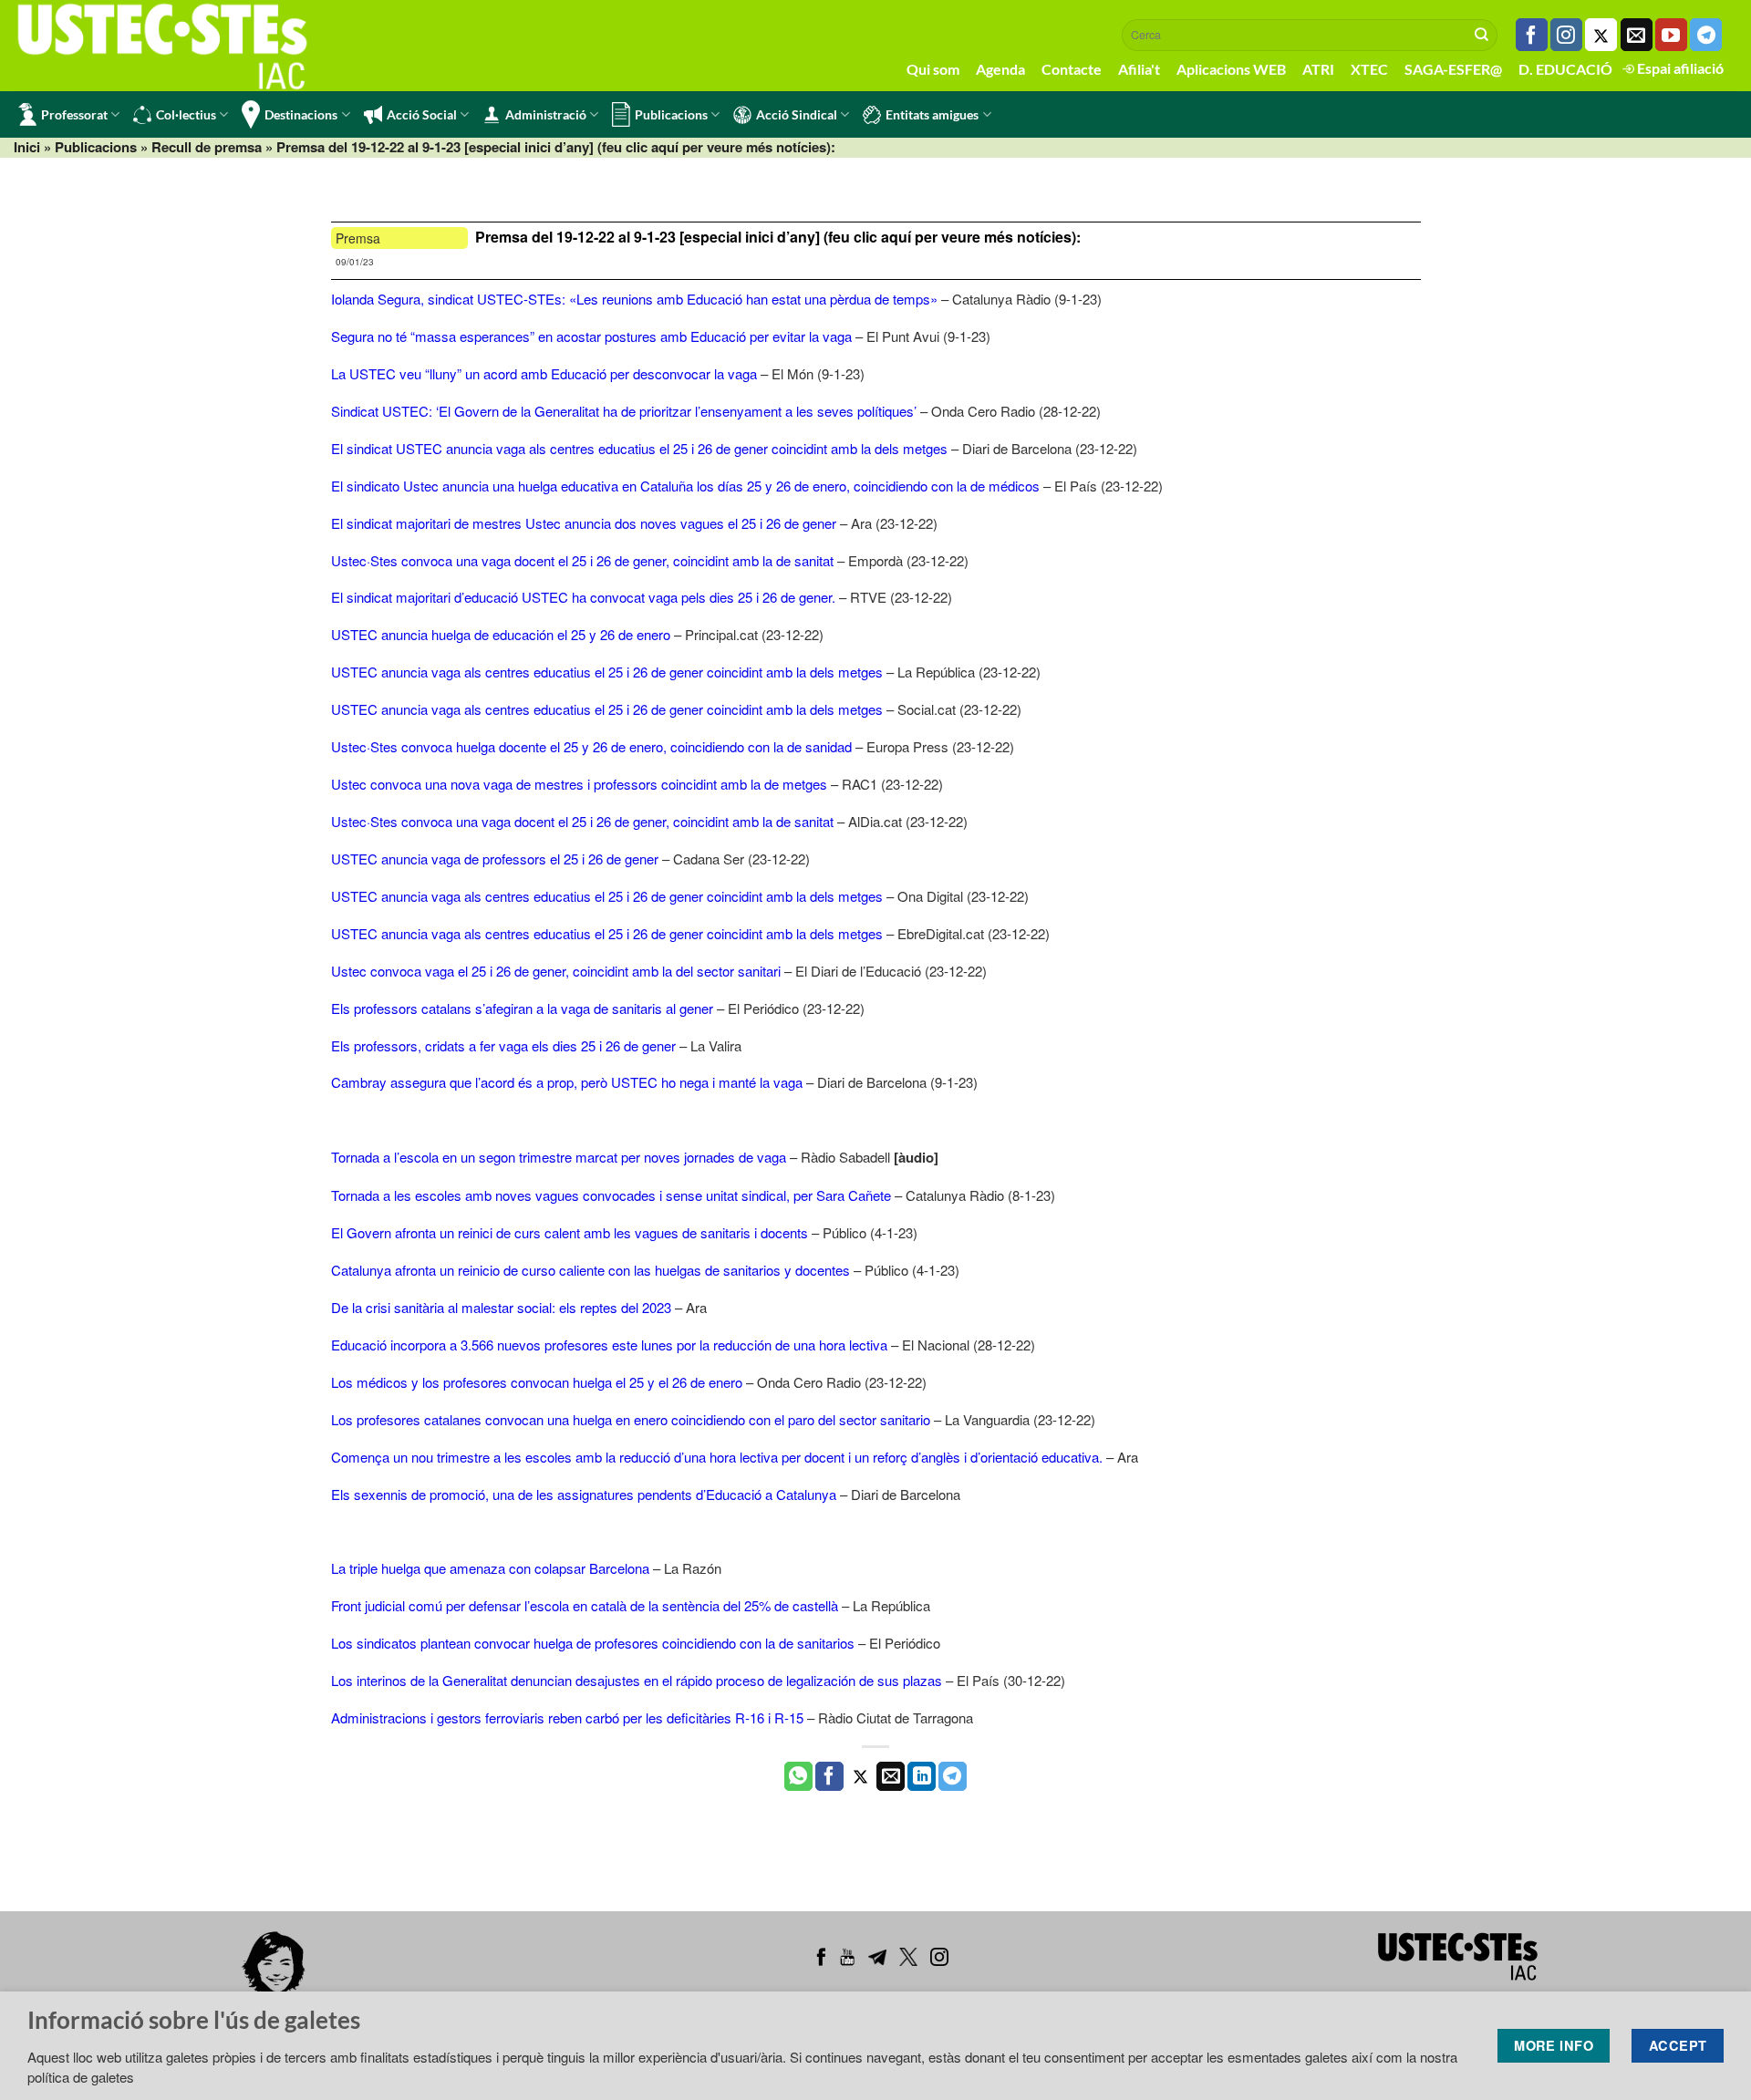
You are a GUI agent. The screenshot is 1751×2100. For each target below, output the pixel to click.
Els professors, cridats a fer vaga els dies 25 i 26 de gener (503, 1045)
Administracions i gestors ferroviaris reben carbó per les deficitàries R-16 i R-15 (567, 1717)
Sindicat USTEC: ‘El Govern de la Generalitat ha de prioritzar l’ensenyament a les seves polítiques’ (624, 411)
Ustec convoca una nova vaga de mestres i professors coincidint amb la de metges (579, 784)
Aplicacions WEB (1231, 69)
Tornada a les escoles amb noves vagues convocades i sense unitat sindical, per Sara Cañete (611, 1195)
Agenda (1000, 69)
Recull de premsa (207, 147)
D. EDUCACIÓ (1565, 69)
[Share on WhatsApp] (798, 1776)
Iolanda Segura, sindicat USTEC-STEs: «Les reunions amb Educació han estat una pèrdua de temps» (634, 299)
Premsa (358, 238)
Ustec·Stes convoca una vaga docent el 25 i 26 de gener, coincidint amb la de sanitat (582, 560)
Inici (27, 147)
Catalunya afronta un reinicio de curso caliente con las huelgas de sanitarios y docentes (591, 1270)
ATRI (1318, 69)
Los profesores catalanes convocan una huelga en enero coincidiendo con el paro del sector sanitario (631, 1419)
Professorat (74, 114)
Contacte (1072, 69)
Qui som (933, 69)
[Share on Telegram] (953, 1776)
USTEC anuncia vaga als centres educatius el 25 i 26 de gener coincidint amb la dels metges (609, 672)
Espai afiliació (1679, 68)
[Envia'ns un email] (1637, 35)
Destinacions (301, 114)
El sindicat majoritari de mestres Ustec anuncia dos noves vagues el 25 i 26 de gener (584, 523)
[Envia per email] (891, 1776)
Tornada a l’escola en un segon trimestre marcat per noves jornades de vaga (559, 1157)
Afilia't (1139, 69)
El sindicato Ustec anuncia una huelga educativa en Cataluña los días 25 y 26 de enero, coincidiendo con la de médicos (685, 486)
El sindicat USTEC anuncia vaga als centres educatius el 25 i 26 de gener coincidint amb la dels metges (639, 448)
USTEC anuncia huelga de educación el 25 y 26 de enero (501, 634)
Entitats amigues (932, 114)
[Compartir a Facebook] (829, 1776)
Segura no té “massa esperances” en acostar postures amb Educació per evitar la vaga (591, 336)
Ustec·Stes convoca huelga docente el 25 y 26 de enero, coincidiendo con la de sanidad (591, 746)
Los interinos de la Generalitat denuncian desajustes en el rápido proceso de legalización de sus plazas (637, 1680)
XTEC (1369, 69)
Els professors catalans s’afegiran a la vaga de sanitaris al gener (522, 1008)
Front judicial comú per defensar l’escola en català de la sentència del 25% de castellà (585, 1605)
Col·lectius (186, 114)
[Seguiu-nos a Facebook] (1532, 35)
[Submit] (1482, 35)
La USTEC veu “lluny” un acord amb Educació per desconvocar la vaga (544, 373)
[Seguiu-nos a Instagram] (1566, 35)
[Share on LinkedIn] (922, 1776)
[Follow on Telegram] (1706, 35)
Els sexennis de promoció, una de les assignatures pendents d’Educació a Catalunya (584, 1494)
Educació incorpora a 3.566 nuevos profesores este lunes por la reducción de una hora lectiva (609, 1345)
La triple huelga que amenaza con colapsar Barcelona (490, 1568)
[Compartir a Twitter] (860, 1776)
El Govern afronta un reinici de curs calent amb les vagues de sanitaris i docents (570, 1232)
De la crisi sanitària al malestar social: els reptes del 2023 (501, 1307)
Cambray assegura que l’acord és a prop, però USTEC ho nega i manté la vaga (567, 1082)
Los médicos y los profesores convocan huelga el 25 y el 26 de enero (537, 1382)
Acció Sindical (797, 114)
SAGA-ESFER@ (1453, 69)
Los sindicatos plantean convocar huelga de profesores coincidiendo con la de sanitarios (593, 1643)
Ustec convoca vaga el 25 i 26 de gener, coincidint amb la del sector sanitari (556, 971)
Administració (546, 114)
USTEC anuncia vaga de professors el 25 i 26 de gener (495, 859)
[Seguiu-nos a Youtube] (1671, 35)
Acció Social (422, 114)
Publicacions (671, 114)
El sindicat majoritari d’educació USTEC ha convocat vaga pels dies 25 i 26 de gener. (583, 597)
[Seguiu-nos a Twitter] (1601, 35)
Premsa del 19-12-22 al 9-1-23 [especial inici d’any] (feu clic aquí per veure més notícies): (778, 237)
